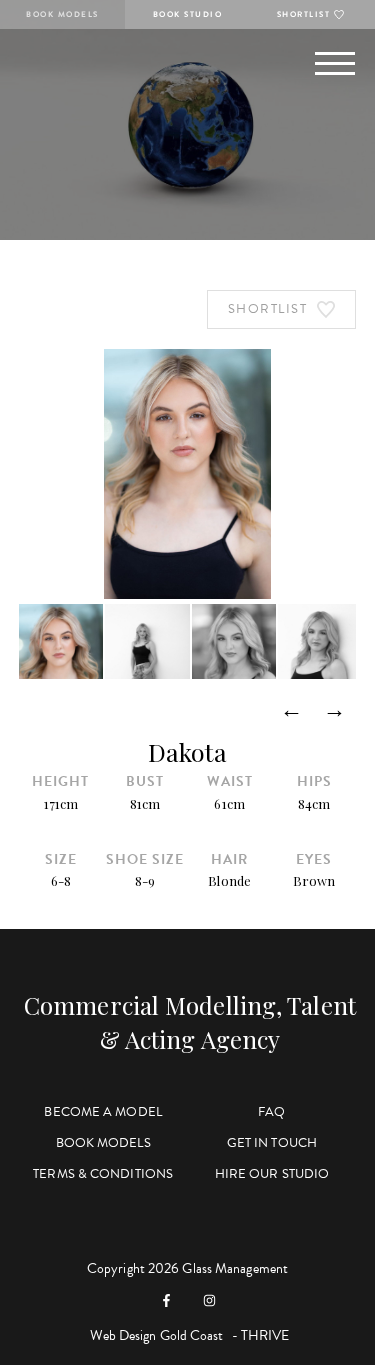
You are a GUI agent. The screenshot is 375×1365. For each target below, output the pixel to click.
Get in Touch (272, 1143)
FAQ (271, 1112)
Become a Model (102, 1112)
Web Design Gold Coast (156, 1335)
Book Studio (188, 14)
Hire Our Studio (272, 1174)
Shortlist (304, 14)
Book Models (62, 14)
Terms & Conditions (103, 1174)
